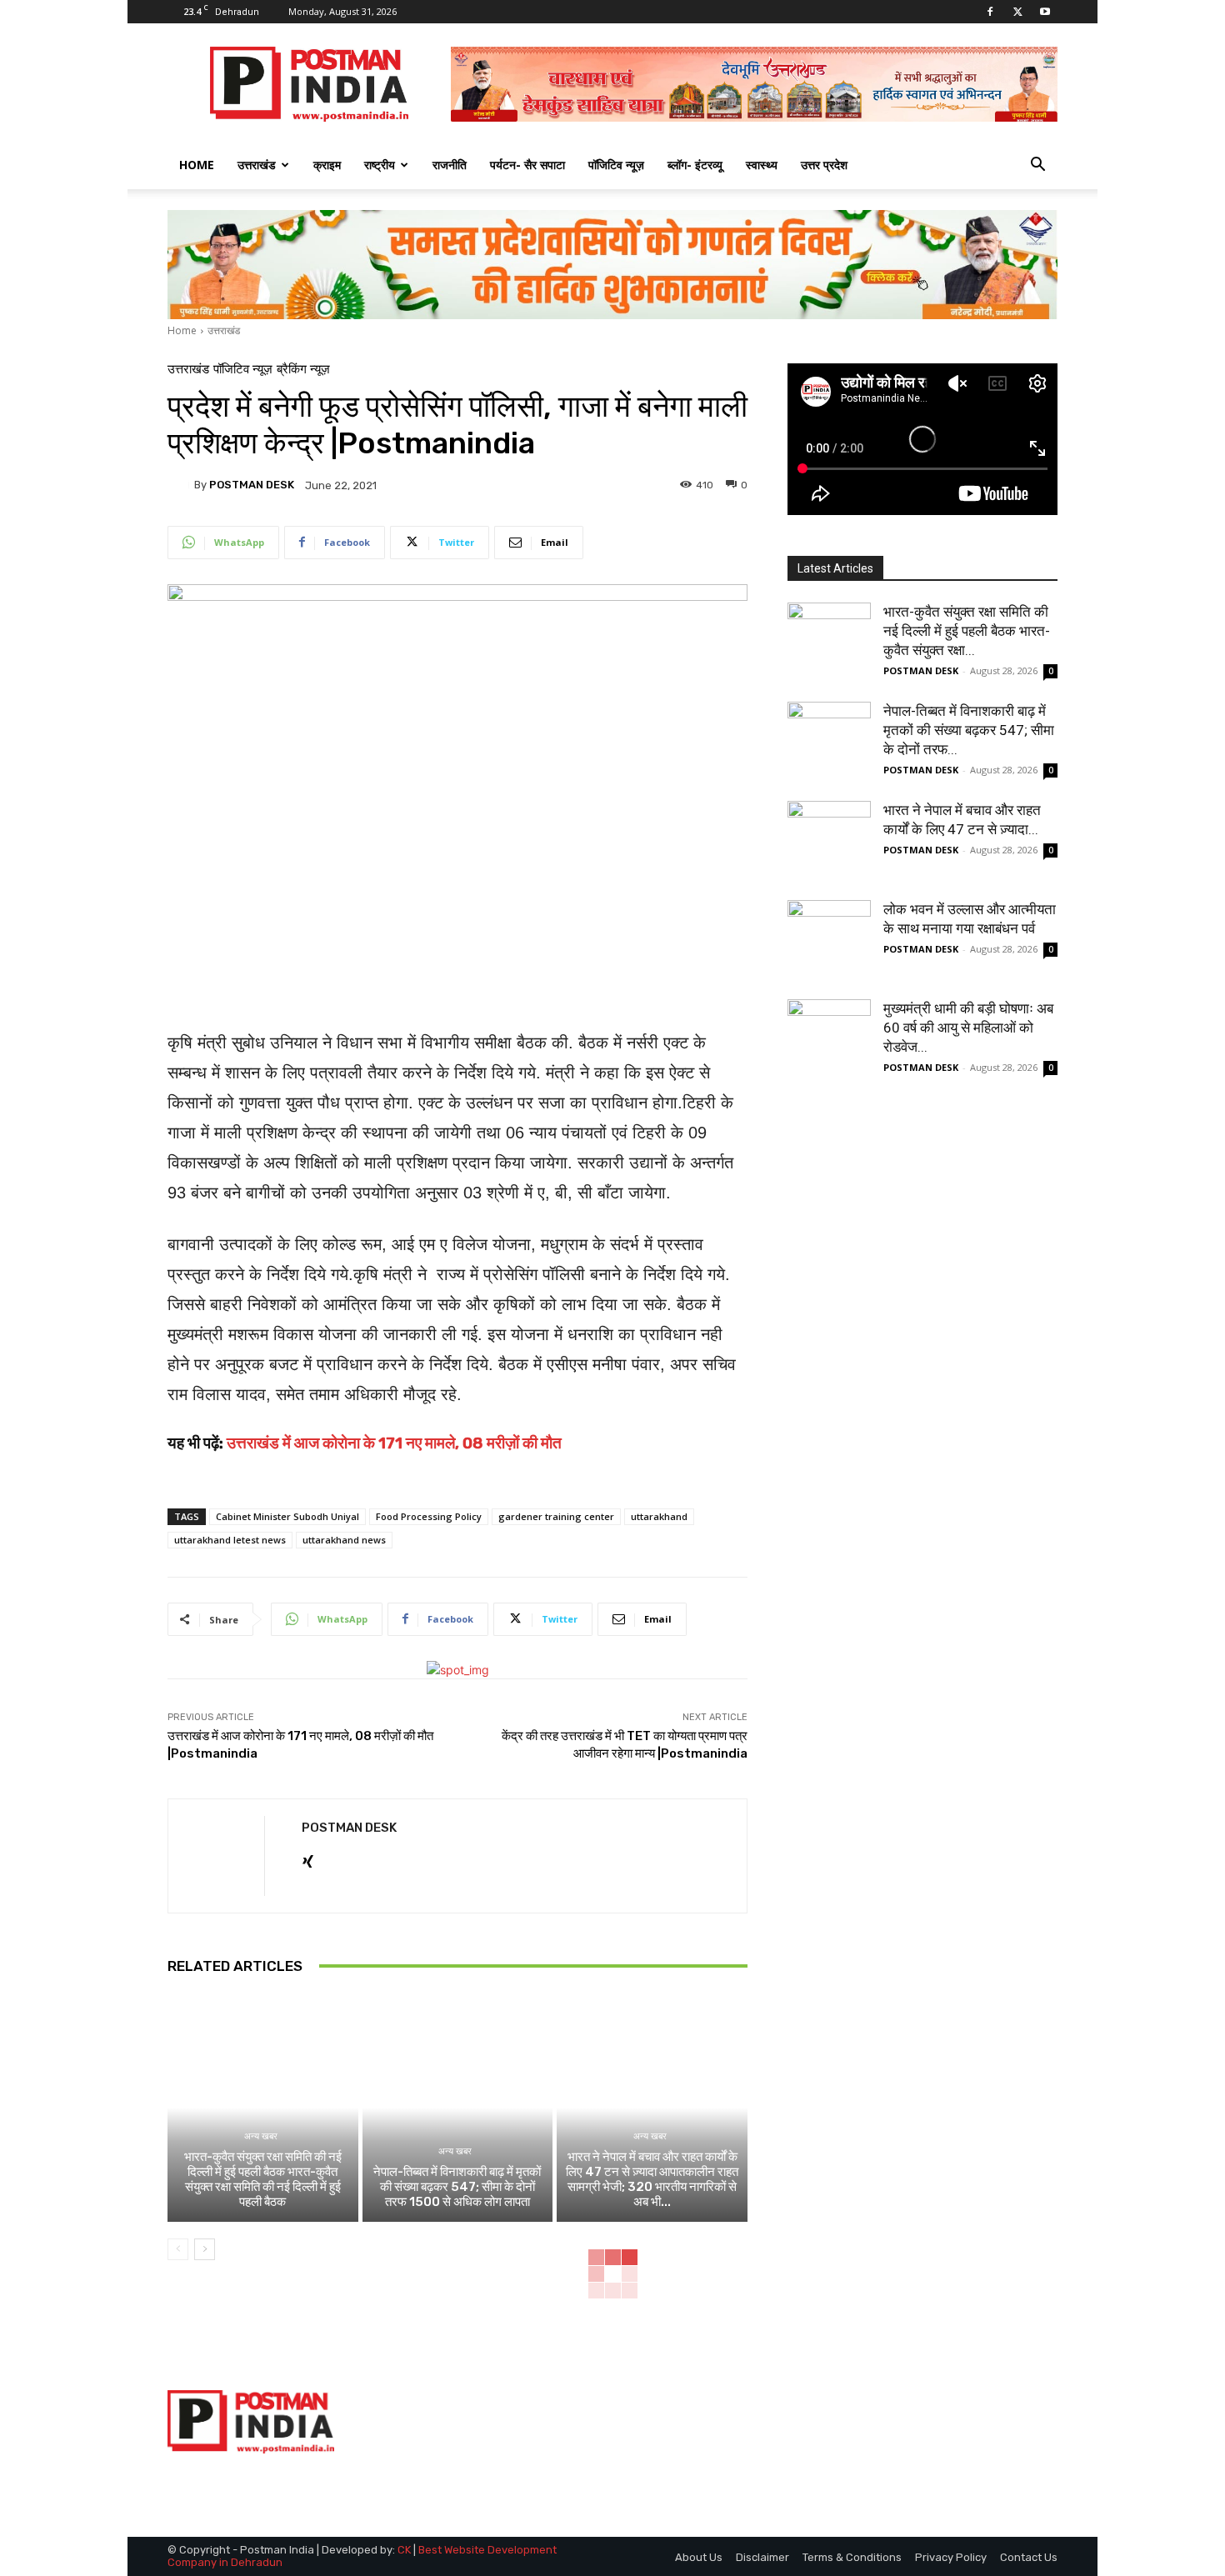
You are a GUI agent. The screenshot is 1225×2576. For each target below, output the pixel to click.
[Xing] (308, 1858)
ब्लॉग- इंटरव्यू (695, 165)
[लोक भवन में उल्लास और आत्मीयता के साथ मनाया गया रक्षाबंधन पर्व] (829, 942)
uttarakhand (659, 1516)
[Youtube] (1045, 12)
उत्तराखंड (257, 165)
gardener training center (556, 1516)
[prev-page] (178, 2249)
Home (182, 330)
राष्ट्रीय (380, 165)
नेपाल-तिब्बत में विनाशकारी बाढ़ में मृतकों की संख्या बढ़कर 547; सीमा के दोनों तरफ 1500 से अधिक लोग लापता (457, 2187)
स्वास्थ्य (762, 165)
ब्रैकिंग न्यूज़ (303, 370)
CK (404, 2550)
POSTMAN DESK (252, 485)
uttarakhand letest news (230, 1540)
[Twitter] (1017, 12)
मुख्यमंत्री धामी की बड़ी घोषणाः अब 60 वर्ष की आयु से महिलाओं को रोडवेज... (968, 1028)
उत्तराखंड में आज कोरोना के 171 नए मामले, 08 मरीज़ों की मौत (394, 1443)
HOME (197, 165)
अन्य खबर (261, 2136)
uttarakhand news (344, 1540)
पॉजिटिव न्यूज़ (616, 165)
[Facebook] (990, 12)
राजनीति (450, 165)
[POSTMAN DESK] (181, 485)
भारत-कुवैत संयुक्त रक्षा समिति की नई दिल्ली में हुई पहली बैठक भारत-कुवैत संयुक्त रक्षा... (967, 631)
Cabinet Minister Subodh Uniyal (287, 1516)
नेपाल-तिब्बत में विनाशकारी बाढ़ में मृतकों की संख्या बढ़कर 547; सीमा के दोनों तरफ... (969, 730)
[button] (1037, 166)
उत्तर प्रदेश (824, 165)
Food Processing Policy (429, 1516)
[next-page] (205, 2249)
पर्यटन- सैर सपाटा (527, 165)
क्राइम (327, 165)
